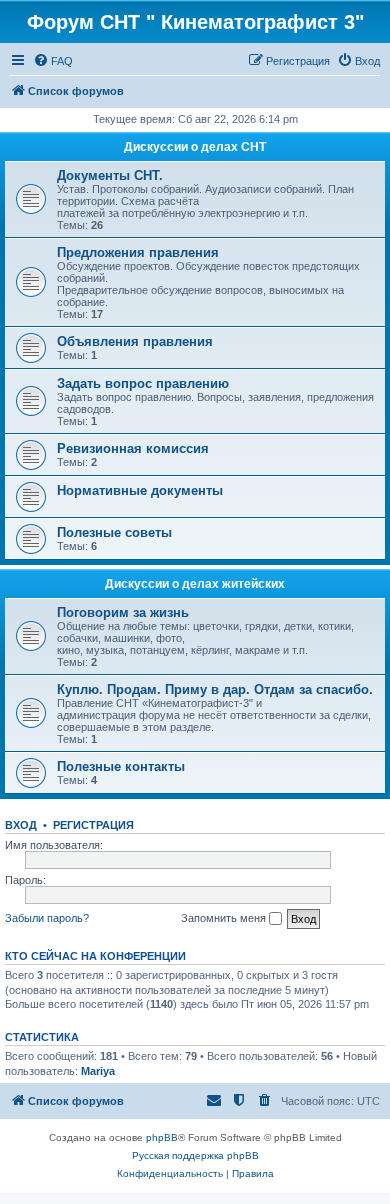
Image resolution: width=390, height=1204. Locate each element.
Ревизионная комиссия (133, 448)
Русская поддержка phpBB (195, 1155)
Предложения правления (138, 252)
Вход (21, 825)
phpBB (162, 1137)
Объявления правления (135, 341)
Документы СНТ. (110, 175)
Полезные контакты (121, 766)
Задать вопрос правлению (143, 383)
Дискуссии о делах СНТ (195, 147)
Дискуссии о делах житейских (195, 584)
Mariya (98, 1071)
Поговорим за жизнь (123, 612)
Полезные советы (114, 532)
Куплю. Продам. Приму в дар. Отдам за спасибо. (215, 689)
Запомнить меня (225, 918)
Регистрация (93, 825)
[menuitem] (53, 61)
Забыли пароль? (47, 918)
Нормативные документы (140, 490)
